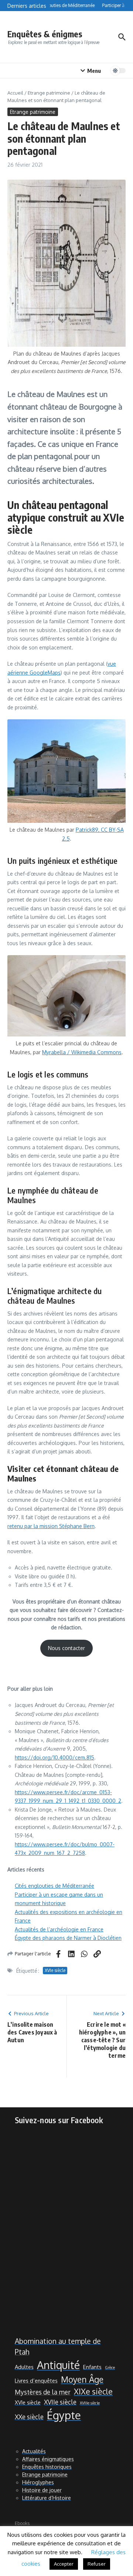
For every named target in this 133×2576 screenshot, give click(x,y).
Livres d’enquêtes (36, 2380)
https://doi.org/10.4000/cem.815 (54, 1757)
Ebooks (22, 2523)
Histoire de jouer (42, 2490)
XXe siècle (29, 2417)
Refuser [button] (97, 2564)
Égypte (64, 2415)
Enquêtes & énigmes (45, 34)
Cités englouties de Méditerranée (54, 1886)
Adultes (24, 2367)
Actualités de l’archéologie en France (59, 1929)
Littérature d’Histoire (47, 2498)
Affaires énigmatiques (48, 2459)
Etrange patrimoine (49, 93)
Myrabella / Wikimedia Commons (82, 1052)
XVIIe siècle (60, 2402)
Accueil (15, 93)
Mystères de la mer (43, 2392)
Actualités (34, 2451)
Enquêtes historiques (47, 2467)
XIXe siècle (93, 2391)
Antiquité (58, 2365)
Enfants (92, 2367)
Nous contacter (66, 1648)
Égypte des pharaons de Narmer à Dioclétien (68, 1938)
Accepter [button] (64, 2564)
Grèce (110, 2368)
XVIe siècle (55, 1970)
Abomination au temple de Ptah (58, 2346)
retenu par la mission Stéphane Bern (51, 1526)
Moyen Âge (82, 2379)
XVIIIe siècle (90, 2403)
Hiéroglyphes (38, 2482)
